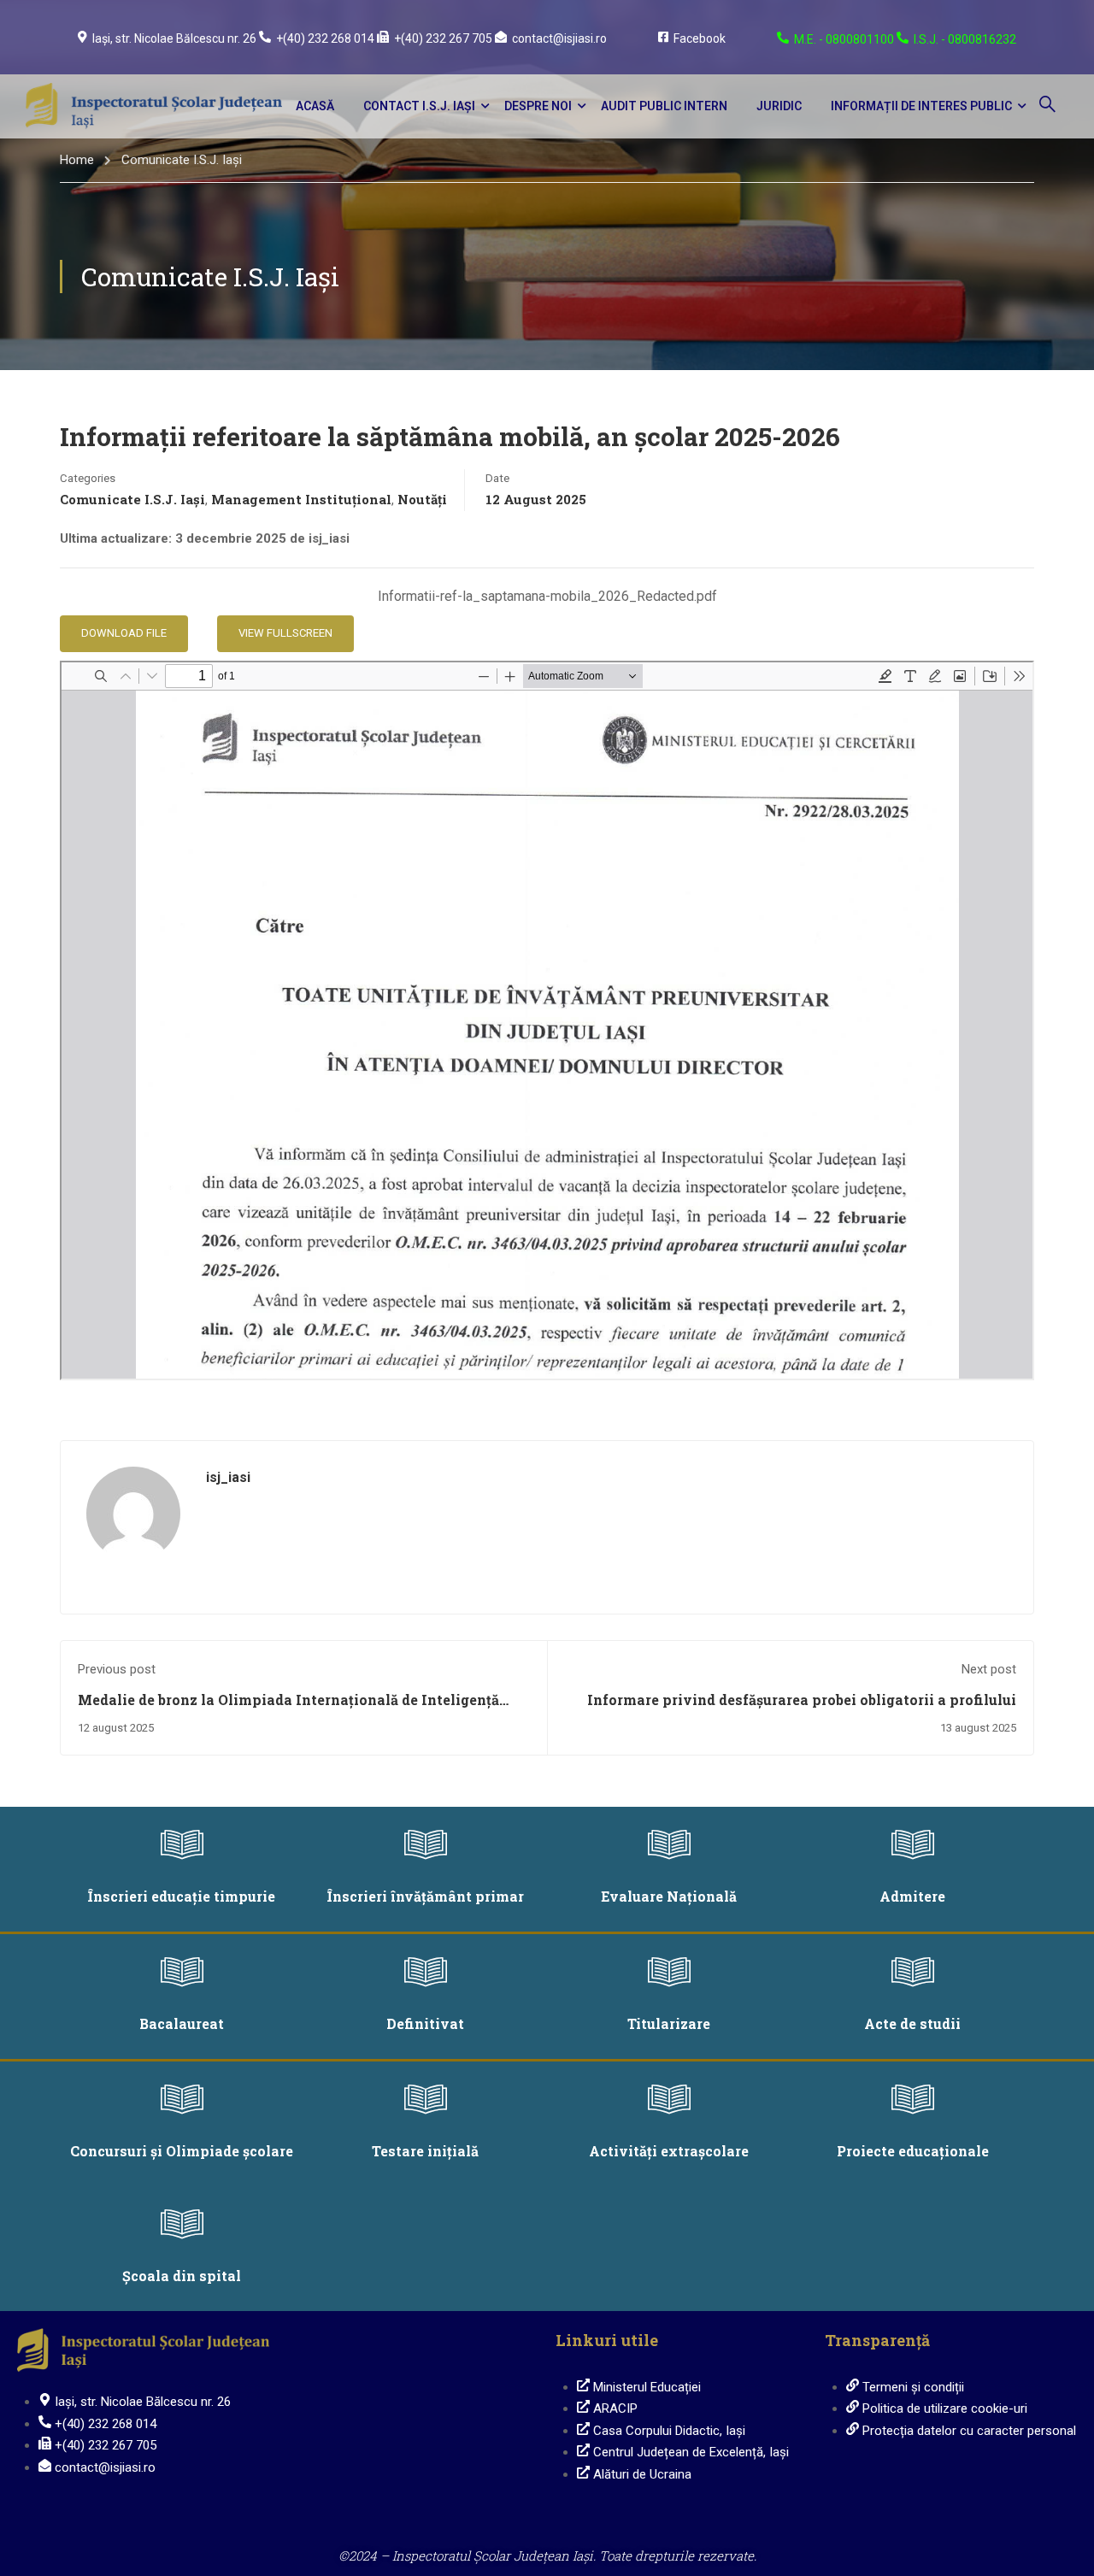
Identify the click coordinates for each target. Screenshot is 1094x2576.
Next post (989, 1669)
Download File (124, 633)
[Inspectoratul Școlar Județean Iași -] (154, 106)
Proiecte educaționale (913, 2151)
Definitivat (425, 2023)
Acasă (315, 106)
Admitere (912, 1896)
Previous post (117, 1669)
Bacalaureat (182, 2023)
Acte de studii (912, 2023)
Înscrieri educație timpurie (182, 1896)
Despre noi (538, 106)
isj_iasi (228, 1477)
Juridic (779, 106)
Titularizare (669, 2023)
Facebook (700, 38)
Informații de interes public (921, 106)
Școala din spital (182, 2276)
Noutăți (422, 499)
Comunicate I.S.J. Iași (182, 160)
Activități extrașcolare (669, 2151)
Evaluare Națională (669, 1896)
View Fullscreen (285, 633)
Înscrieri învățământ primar (426, 1896)
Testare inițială (425, 2151)
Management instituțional (301, 499)
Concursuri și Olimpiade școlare (182, 2151)
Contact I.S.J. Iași (419, 106)
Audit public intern (664, 106)
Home (77, 160)
